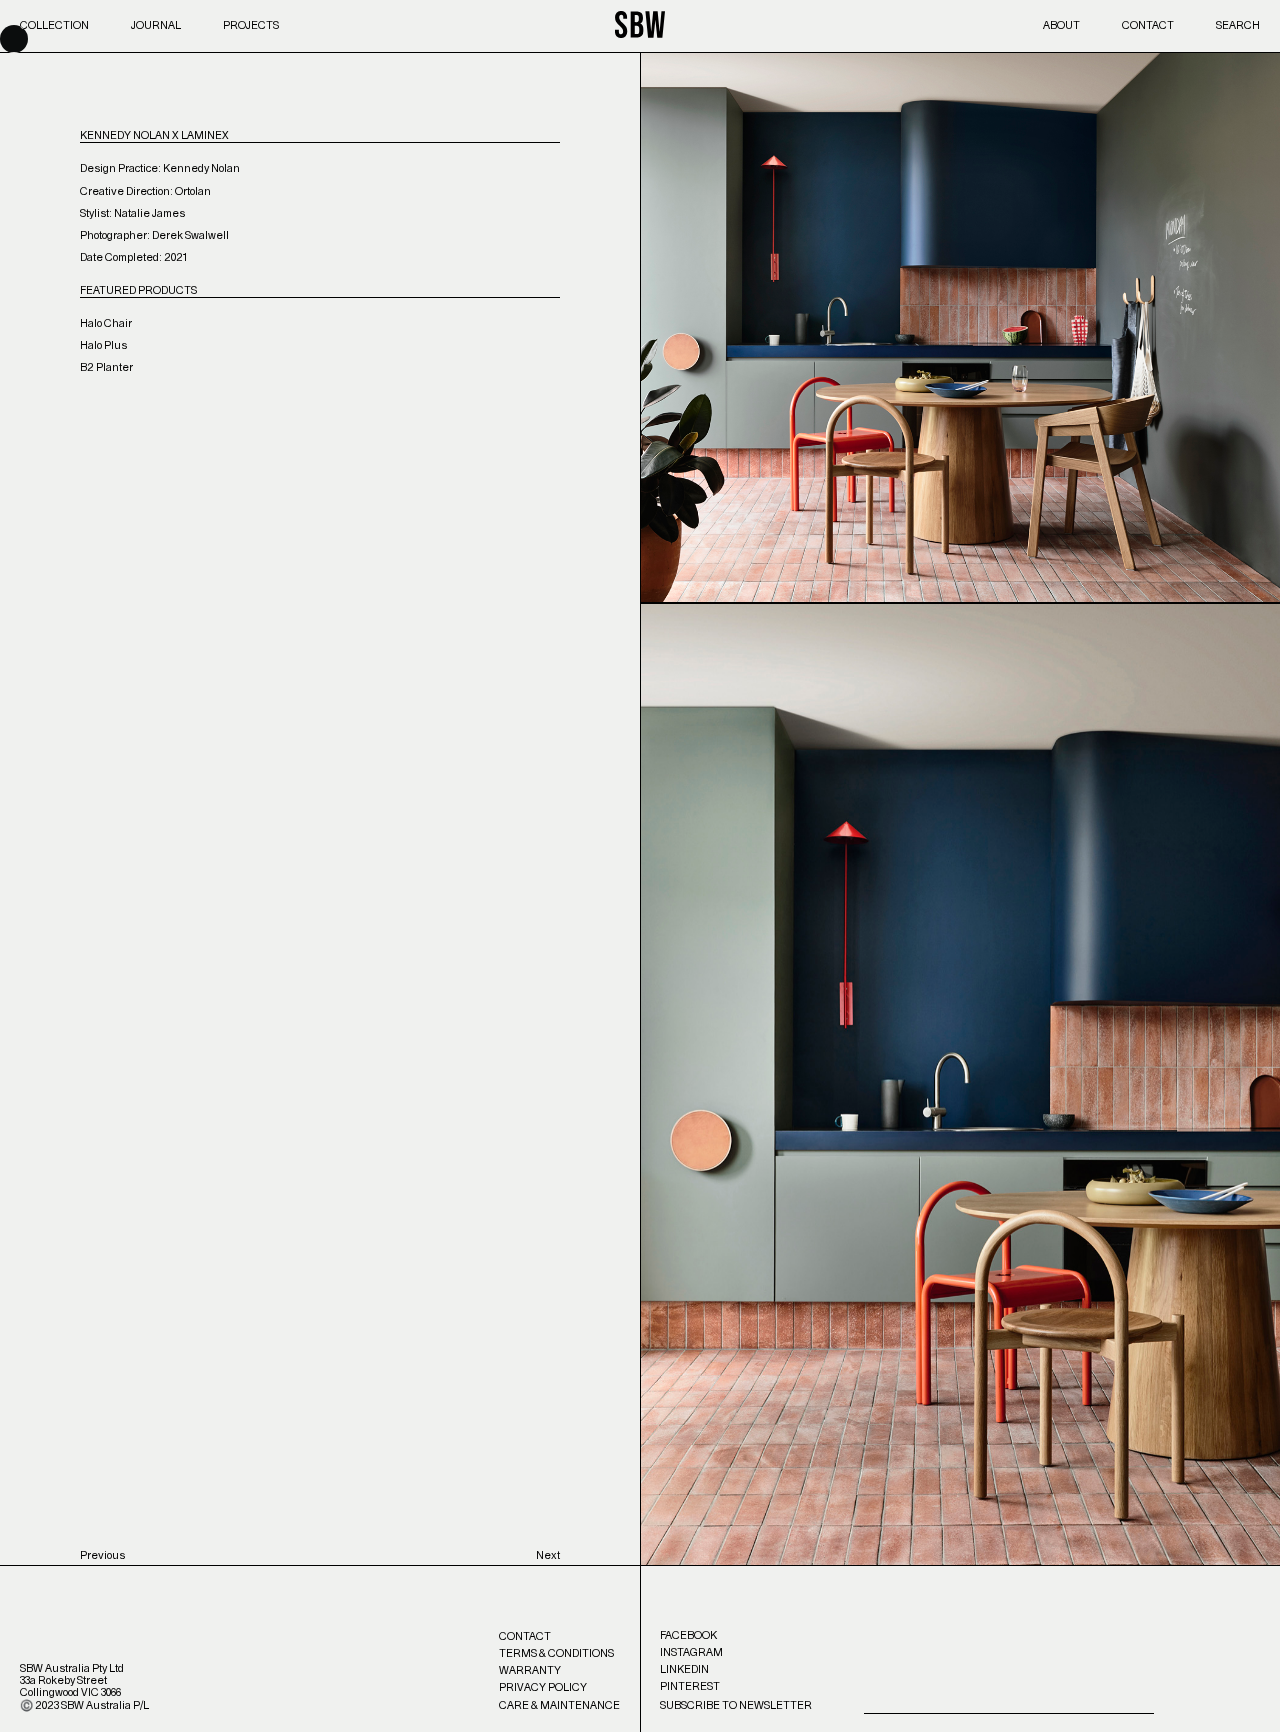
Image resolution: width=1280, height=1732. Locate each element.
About (1061, 25)
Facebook (688, 1635)
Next (548, 1555)
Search (1238, 25)
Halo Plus (103, 345)
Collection (54, 25)
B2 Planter (106, 367)
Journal (156, 25)
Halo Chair (106, 323)
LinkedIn (684, 1669)
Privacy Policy (543, 1687)
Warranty (530, 1670)
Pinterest (690, 1686)
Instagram (691, 1652)
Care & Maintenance (559, 1705)
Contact (1148, 25)
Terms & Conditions (556, 1653)
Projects (251, 25)
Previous (102, 1555)
